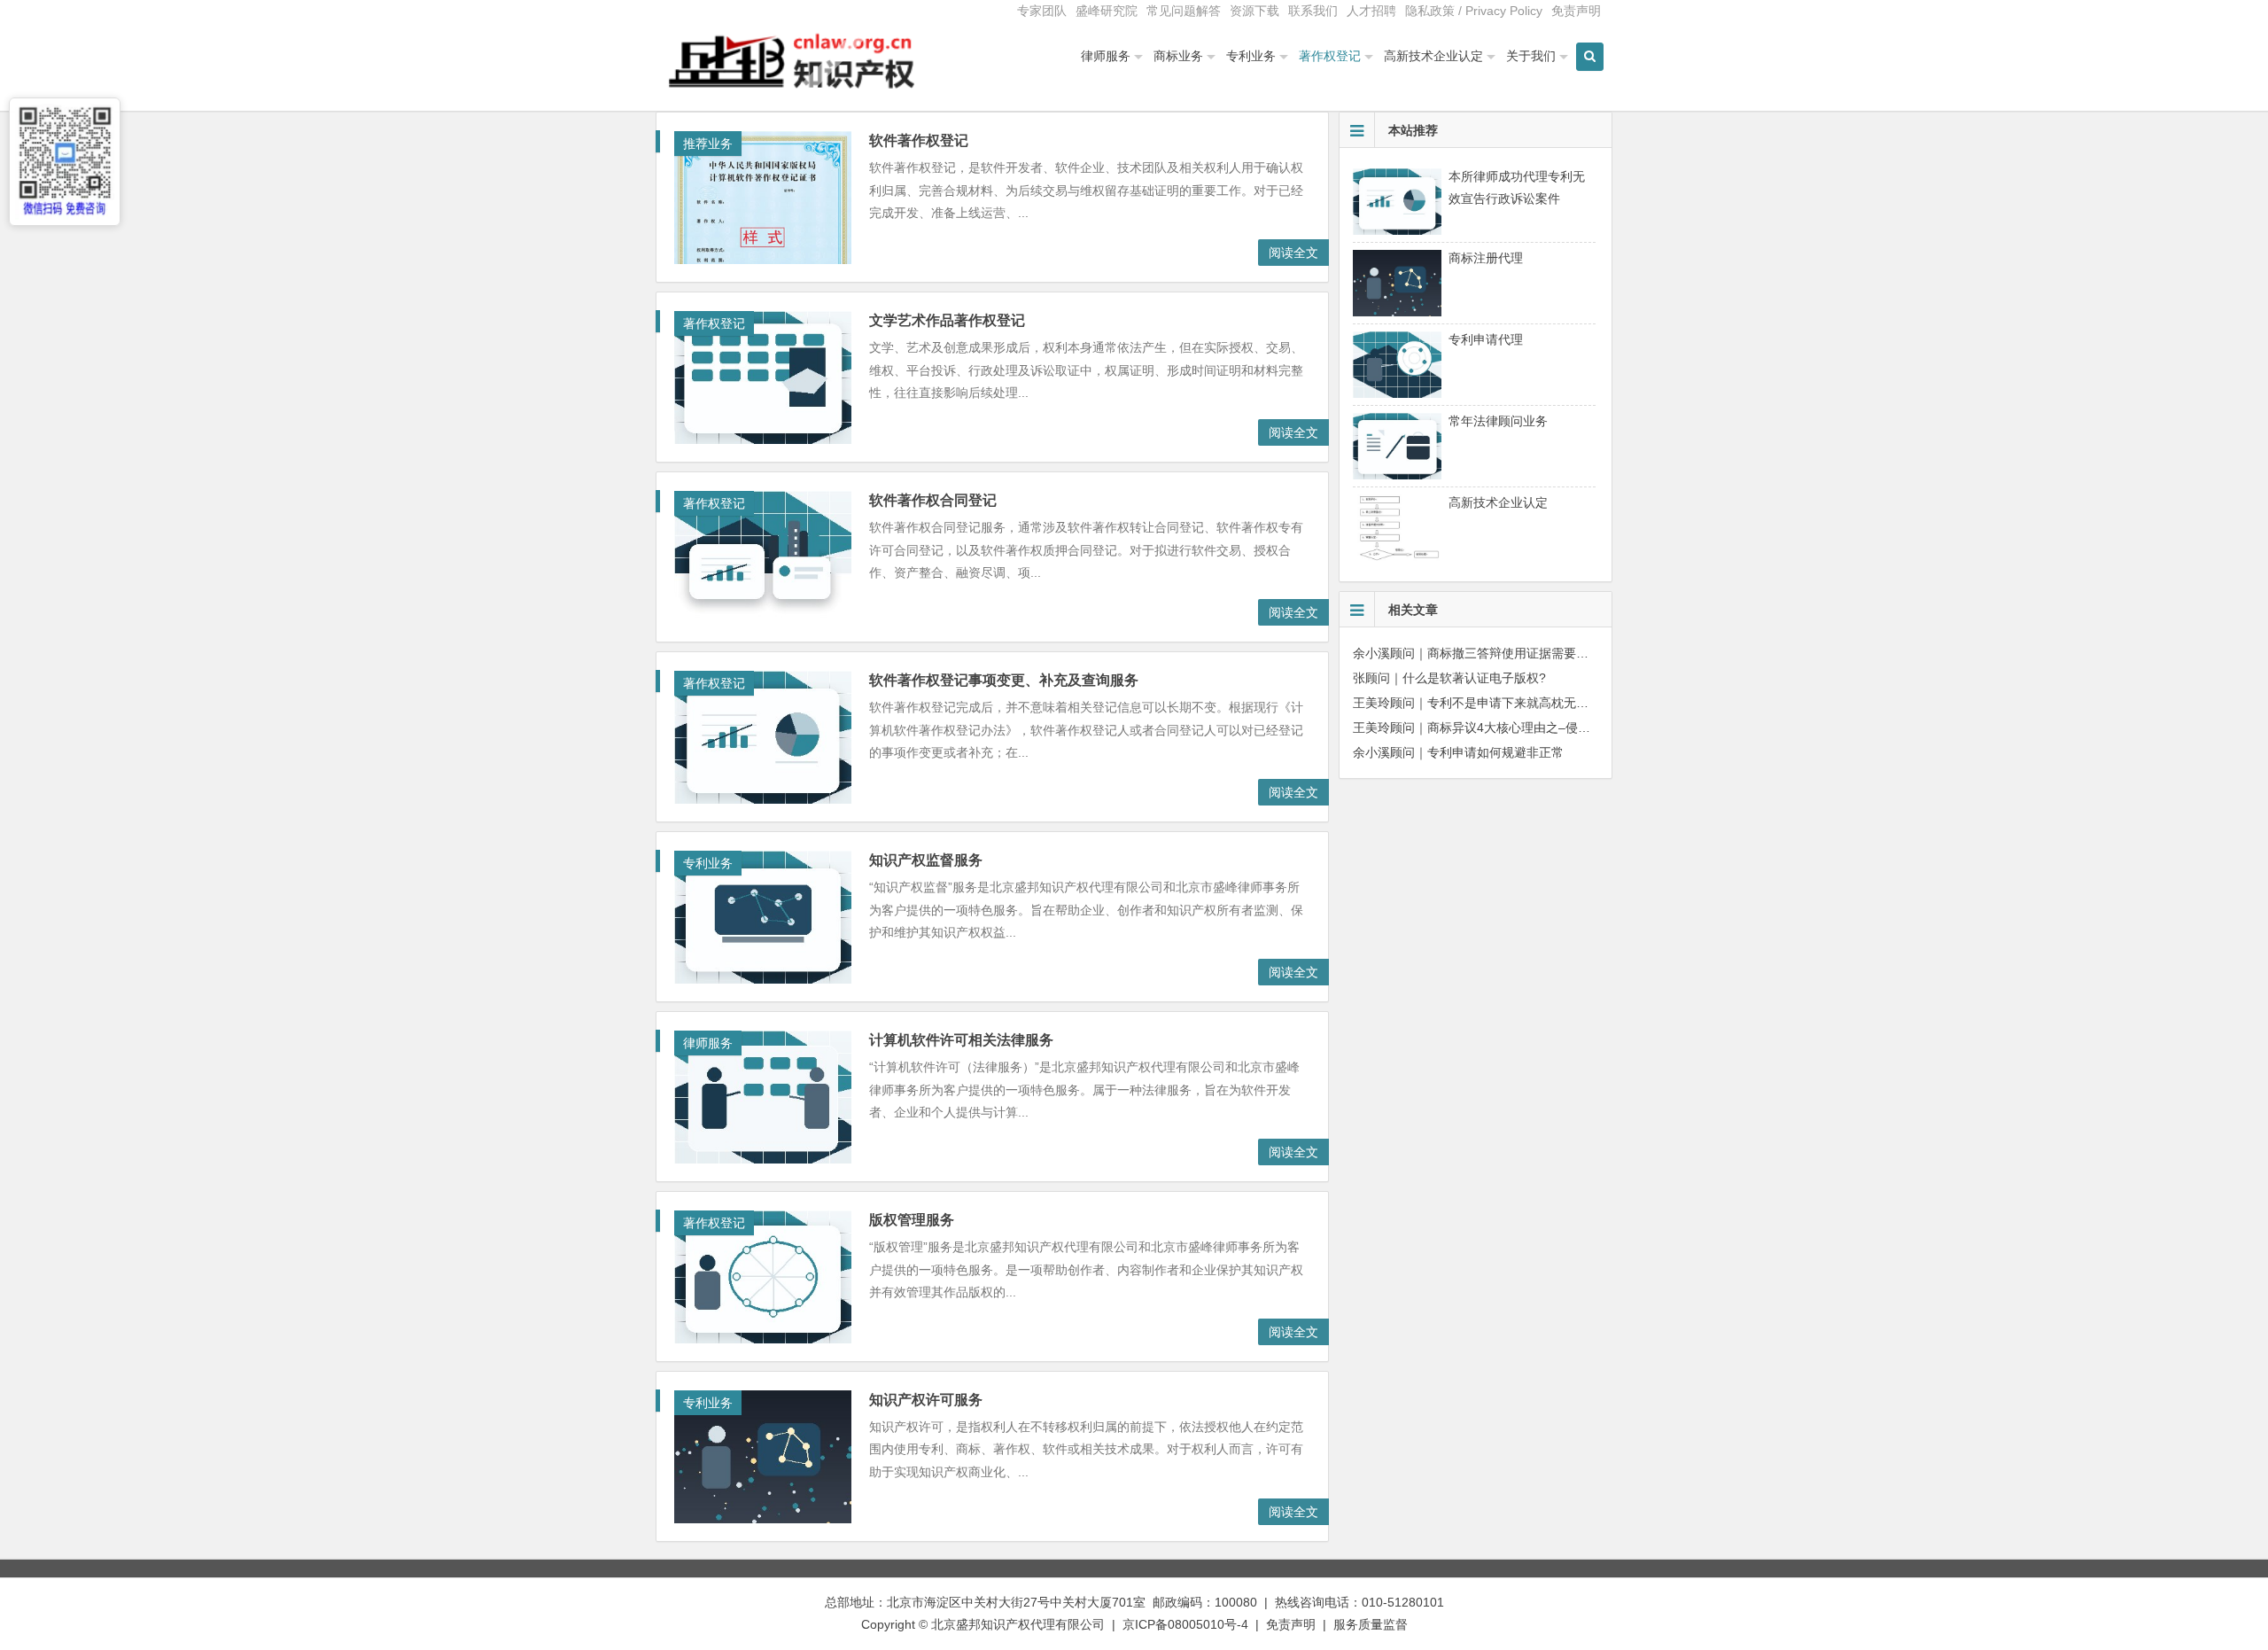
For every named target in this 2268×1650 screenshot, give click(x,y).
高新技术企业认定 (1433, 56)
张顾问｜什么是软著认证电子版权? (1449, 678)
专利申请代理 (1486, 339)
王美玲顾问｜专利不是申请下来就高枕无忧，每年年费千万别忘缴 (1533, 703)
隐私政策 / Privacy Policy (1474, 11)
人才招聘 (1371, 11)
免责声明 (1576, 11)
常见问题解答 (1184, 11)
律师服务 (1106, 56)
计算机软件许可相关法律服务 (961, 1040)
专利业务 (1251, 56)
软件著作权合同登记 (933, 500)
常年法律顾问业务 (1498, 421)
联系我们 (1313, 11)
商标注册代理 (1486, 258)
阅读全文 (1293, 253)
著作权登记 (1330, 56)
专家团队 (1042, 11)
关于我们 (1531, 56)
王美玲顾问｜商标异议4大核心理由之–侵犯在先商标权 (1503, 728)
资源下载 (1254, 11)
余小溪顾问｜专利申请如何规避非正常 (1458, 752)
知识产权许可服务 (926, 1400)
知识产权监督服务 (926, 860)
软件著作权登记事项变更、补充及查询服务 (1004, 680)
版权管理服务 (912, 1220)
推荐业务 (708, 144)
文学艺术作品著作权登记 (947, 320)
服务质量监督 (1371, 1624)
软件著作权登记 (919, 140)
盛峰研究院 (1107, 11)
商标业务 (1178, 56)
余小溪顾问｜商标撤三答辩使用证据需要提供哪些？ (1495, 653)
